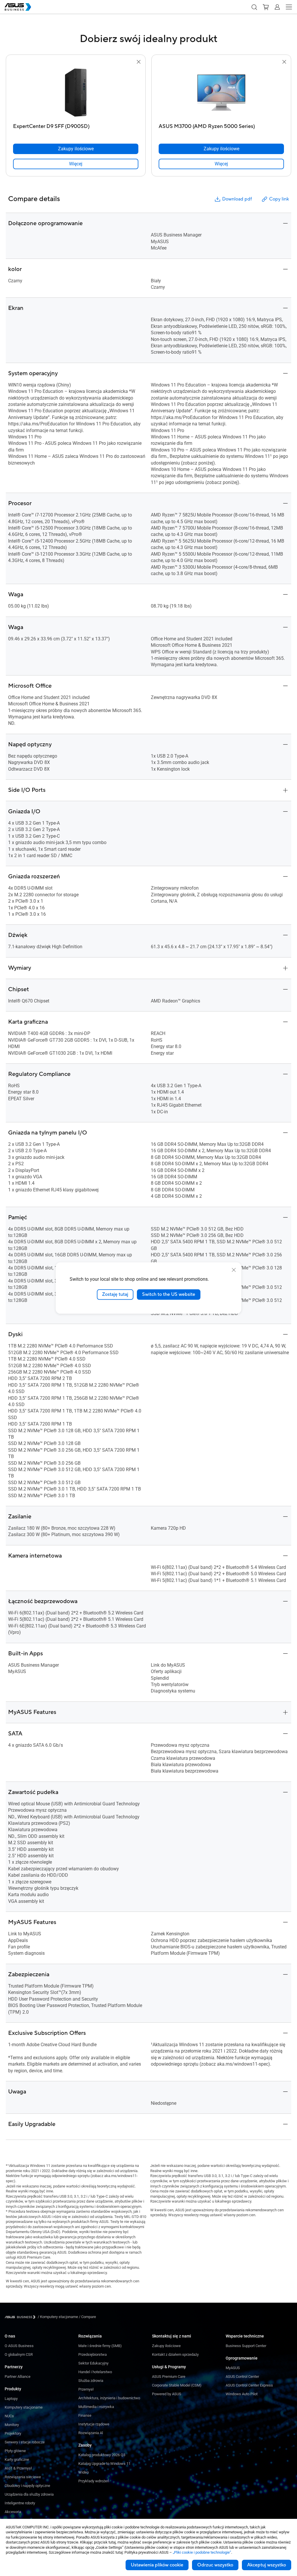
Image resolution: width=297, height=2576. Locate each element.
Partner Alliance (18, 2377)
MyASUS (233, 2368)
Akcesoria (13, 2512)
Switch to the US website (169, 1294)
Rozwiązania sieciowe (23, 2477)
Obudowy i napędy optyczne (27, 2486)
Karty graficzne (17, 2460)
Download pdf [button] (237, 199)
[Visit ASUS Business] (21, 2317)
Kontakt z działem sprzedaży (175, 2354)
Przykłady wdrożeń (94, 2481)
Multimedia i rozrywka (96, 2407)
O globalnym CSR (19, 2354)
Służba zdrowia (91, 2381)
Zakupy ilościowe (166, 2346)
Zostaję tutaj (115, 1294)
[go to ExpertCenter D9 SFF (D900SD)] (76, 93)
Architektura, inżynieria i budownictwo (109, 2398)
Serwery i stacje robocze (25, 2442)
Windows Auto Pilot (242, 2394)
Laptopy (11, 2399)
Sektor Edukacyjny (93, 2363)
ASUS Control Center (242, 2377)
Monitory (12, 2425)
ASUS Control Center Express (249, 2385)
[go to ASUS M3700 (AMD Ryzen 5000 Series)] (221, 93)
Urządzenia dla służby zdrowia (29, 2494)
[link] (76, 164)
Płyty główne (15, 2451)
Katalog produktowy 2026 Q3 (102, 2455)
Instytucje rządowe (94, 2424)
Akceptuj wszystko (267, 2565)
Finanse (85, 2415)
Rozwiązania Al (91, 2433)
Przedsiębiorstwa (93, 2354)
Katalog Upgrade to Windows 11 (104, 2464)
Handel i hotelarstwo (95, 2372)
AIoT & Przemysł (18, 2468)
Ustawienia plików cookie (157, 2565)
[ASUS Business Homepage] (18, 7)
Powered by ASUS (167, 2394)
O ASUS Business (19, 2346)
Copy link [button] (279, 199)
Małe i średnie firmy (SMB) (100, 2346)
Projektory (13, 2433)
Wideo (84, 2472)
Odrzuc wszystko (215, 2565)
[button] (254, 7)
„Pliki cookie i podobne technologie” (202, 2552)
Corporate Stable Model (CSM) (177, 2385)
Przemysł (86, 2389)
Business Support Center (246, 2346)
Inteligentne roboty (20, 2503)
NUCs (9, 2416)
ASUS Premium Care (169, 2377)
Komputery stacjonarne (24, 2407)
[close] (234, 1270)
